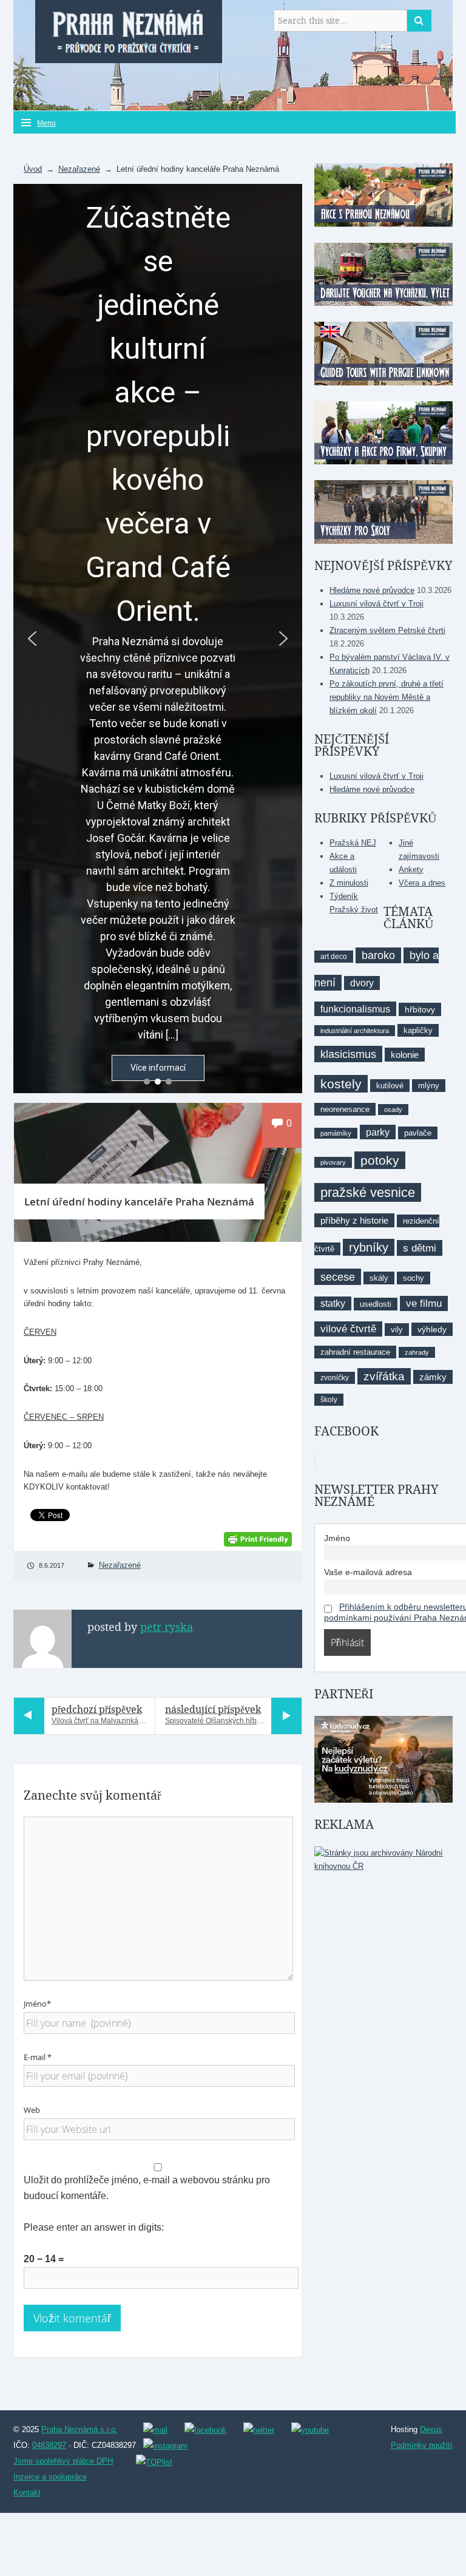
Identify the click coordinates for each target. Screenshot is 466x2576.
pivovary (333, 1162)
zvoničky (335, 1378)
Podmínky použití (422, 2445)
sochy (414, 1278)
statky (333, 1303)
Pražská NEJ (353, 843)
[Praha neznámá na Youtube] (310, 2429)
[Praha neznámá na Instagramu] (165, 2446)
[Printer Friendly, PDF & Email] (258, 1538)
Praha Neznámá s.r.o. (79, 2429)
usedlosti (376, 1304)
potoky (380, 1160)
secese (338, 1277)
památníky (336, 1133)
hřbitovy (420, 1009)
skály (379, 1278)
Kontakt (27, 2493)
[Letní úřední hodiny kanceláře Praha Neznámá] (158, 1173)
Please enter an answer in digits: (94, 2227)
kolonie (405, 1055)
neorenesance (345, 1109)
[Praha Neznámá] (129, 30)
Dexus (431, 2429)
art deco (334, 957)
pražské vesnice (368, 1192)
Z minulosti (349, 883)
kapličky (418, 1030)
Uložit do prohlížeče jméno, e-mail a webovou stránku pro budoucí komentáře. (147, 2188)
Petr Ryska (167, 1627)
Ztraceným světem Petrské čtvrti (387, 630)
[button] (32, 639)
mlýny (429, 1086)
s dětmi (420, 1248)
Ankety (411, 869)
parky (378, 1132)
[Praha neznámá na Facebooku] (205, 2429)
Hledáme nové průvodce (372, 590)
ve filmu (424, 1303)
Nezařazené (79, 169)
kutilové (390, 1086)
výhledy (432, 1329)
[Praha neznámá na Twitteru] (259, 2429)
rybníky (369, 1247)
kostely (341, 1084)
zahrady (417, 1352)
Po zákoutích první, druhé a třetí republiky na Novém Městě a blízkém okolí (387, 697)
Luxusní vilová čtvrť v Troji (377, 604)
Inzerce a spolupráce (50, 2477)
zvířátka (384, 1376)
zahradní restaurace (355, 1352)
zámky (433, 1377)
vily (397, 1330)
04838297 (49, 2445)
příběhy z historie (354, 1220)
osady (393, 1110)
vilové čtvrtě (348, 1329)
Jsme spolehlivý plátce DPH (63, 2461)
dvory (362, 983)
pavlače (418, 1133)
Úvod (33, 169)
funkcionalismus (355, 1009)
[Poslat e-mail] (155, 2429)
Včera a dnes (422, 883)
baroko (378, 955)
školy (329, 1400)
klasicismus (348, 1054)
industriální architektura (355, 1031)
